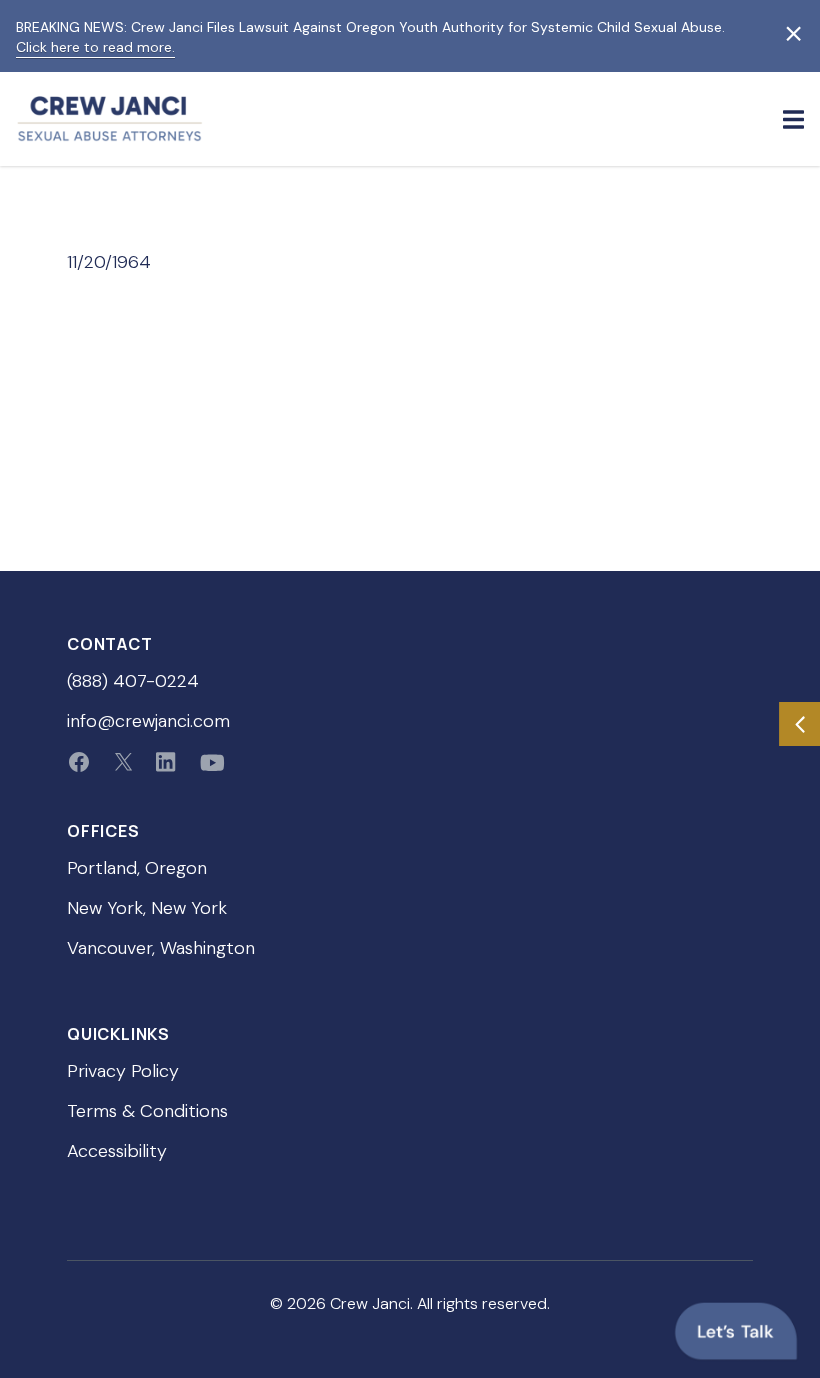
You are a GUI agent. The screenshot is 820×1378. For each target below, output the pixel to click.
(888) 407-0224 (133, 681)
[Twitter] (123, 762)
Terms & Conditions (147, 1111)
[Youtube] (212, 762)
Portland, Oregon (137, 868)
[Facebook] (79, 762)
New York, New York (147, 908)
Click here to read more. (95, 47)
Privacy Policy (123, 1071)
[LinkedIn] (166, 762)
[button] (793, 119)
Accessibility (117, 1151)
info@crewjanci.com (148, 721)
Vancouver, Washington (161, 948)
